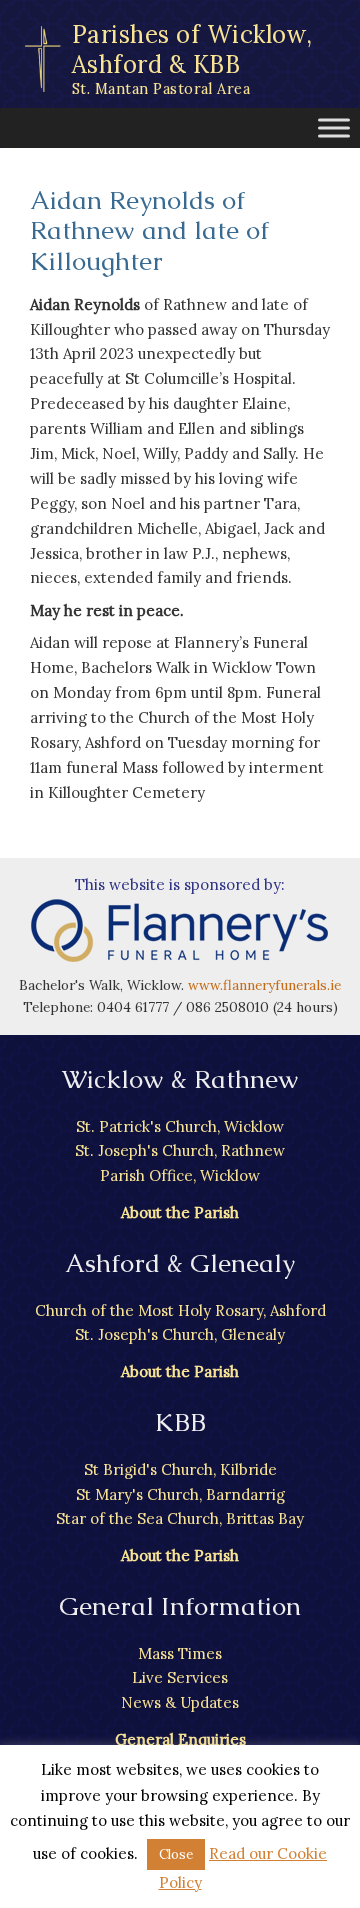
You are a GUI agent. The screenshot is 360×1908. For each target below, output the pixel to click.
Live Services (180, 1677)
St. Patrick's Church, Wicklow (180, 1126)
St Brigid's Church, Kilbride (180, 1469)
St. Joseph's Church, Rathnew (180, 1150)
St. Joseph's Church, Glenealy (180, 1334)
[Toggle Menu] (334, 127)
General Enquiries (180, 1739)
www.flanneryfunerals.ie (264, 985)
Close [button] (176, 1854)
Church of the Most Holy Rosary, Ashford (180, 1310)
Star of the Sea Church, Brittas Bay (180, 1518)
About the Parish (180, 1212)
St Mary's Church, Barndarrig (180, 1494)
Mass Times (180, 1653)
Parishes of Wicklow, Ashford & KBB (192, 58)
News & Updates (180, 1702)
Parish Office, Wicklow (180, 1175)
